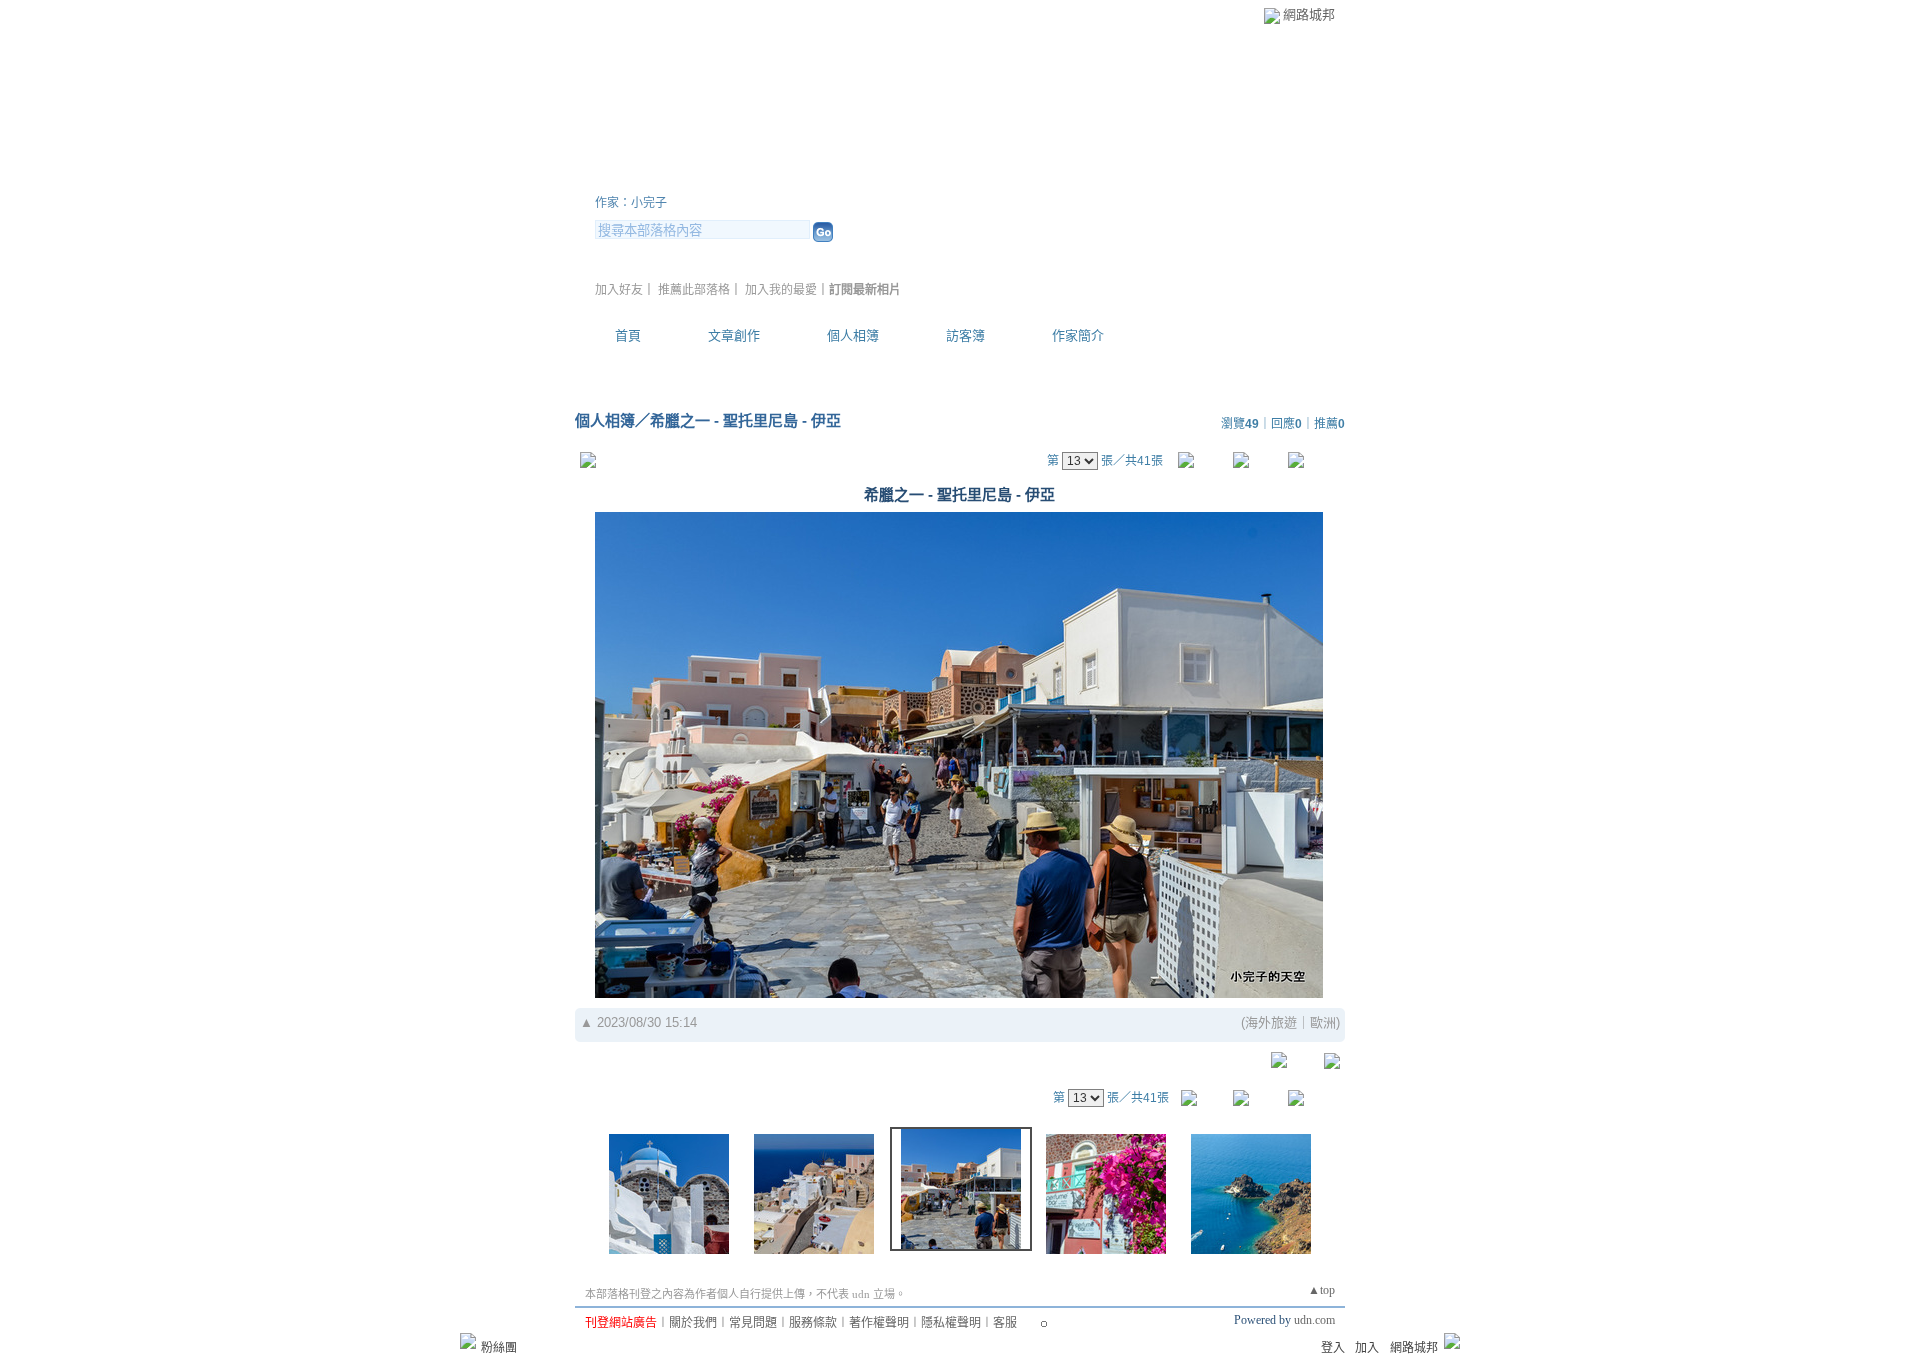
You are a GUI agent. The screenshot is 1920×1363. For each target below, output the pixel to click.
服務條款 (813, 1323)
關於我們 (693, 1323)
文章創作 (734, 335)
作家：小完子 (631, 203)
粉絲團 (499, 1348)
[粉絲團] (468, 1341)
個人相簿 (853, 335)
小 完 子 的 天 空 (705, 178)
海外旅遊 (1271, 1022)
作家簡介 (1078, 335)
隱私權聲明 (951, 1323)
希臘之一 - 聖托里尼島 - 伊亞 (745, 420)
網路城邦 (1309, 14)
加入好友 (619, 290)
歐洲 (1323, 1022)
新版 (890, 178)
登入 (1333, 1348)
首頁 (628, 335)
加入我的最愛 (781, 290)
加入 (1367, 1348)
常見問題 (753, 1323)
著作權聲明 (879, 1323)
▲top (1321, 1290)
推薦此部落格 (694, 290)
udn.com (1314, 1320)
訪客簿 (965, 335)
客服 (1005, 1323)
